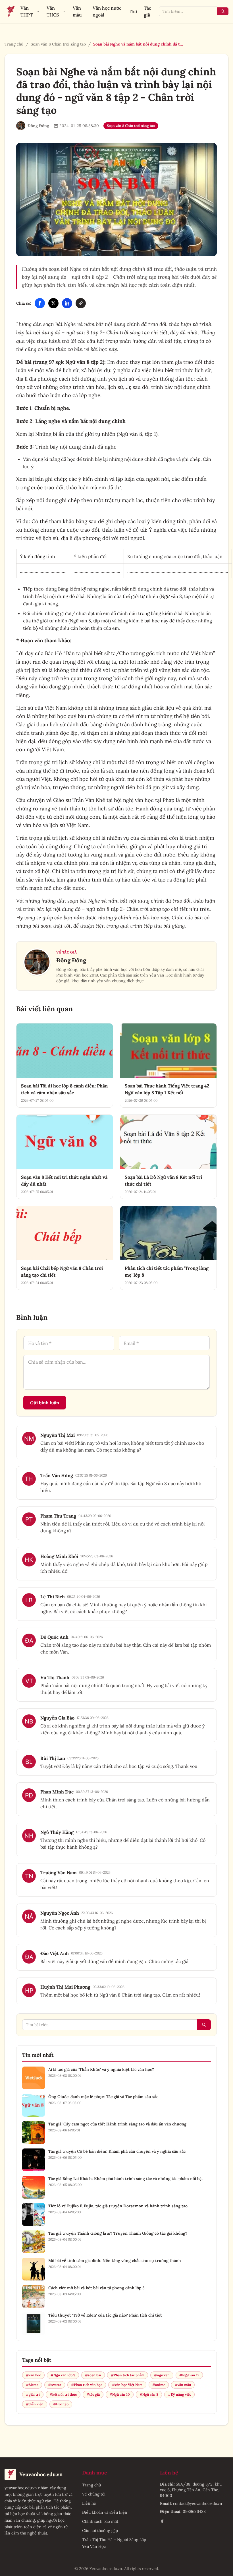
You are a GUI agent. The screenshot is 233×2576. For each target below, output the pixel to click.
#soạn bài (93, 2375)
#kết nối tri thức (63, 2394)
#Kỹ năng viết (179, 2394)
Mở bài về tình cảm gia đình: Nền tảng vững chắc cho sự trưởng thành (115, 2261)
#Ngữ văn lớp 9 (63, 2375)
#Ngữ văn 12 (189, 2375)
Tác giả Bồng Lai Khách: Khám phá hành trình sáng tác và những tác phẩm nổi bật (126, 2179)
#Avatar (55, 2385)
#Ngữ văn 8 (149, 2394)
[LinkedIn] (67, 303)
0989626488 (194, 2511)
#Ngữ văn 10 (120, 2394)
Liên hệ (89, 2503)
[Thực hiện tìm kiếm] (223, 11)
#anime (159, 2385)
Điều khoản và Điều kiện (105, 2512)
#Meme (32, 2385)
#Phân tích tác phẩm (128, 2375)
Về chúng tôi (94, 2494)
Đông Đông (71, 960)
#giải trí (33, 2394)
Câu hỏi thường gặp (100, 2530)
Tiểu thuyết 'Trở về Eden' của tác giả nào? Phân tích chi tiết (105, 2315)
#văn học (33, 2375)
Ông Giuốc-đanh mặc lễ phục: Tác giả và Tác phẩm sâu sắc (103, 2097)
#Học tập (61, 2404)
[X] (53, 303)
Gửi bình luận (45, 1403)
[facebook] (162, 2521)
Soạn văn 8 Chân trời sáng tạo (58, 44)
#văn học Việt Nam (127, 2385)
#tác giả (93, 2394)
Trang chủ (14, 44)
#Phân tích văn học (87, 2385)
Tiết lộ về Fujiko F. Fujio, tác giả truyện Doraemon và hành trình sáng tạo (118, 2206)
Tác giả (147, 11)
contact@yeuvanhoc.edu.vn (198, 2503)
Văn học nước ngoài (107, 11)
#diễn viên (35, 2404)
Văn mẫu (77, 11)
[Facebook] (40, 303)
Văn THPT (27, 11)
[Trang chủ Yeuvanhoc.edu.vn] (10, 11)
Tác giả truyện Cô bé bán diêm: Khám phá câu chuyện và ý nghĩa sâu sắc (117, 2151)
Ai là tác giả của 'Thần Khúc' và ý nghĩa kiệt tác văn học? (101, 2069)
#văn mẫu (183, 2385)
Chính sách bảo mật (100, 2521)
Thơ (133, 11)
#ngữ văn (162, 2375)
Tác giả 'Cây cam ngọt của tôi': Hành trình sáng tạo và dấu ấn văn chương (117, 2124)
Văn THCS (53, 11)
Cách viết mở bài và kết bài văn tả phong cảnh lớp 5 (96, 2288)
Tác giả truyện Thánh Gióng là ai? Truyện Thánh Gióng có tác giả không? (118, 2233)
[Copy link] (81, 303)
